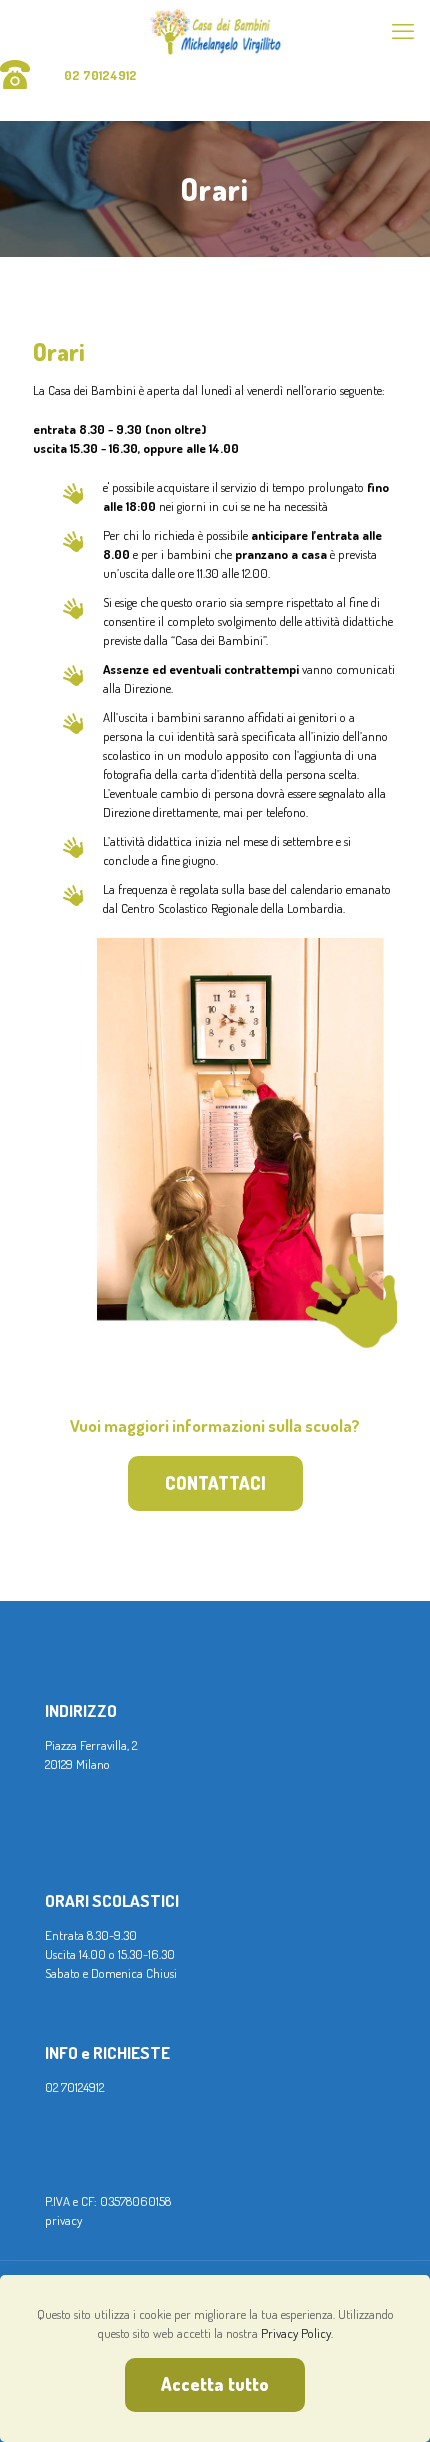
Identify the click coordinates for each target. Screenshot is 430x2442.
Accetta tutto (215, 2384)
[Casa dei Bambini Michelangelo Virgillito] (215, 30)
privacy (63, 2220)
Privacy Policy (296, 2333)
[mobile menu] (403, 30)
